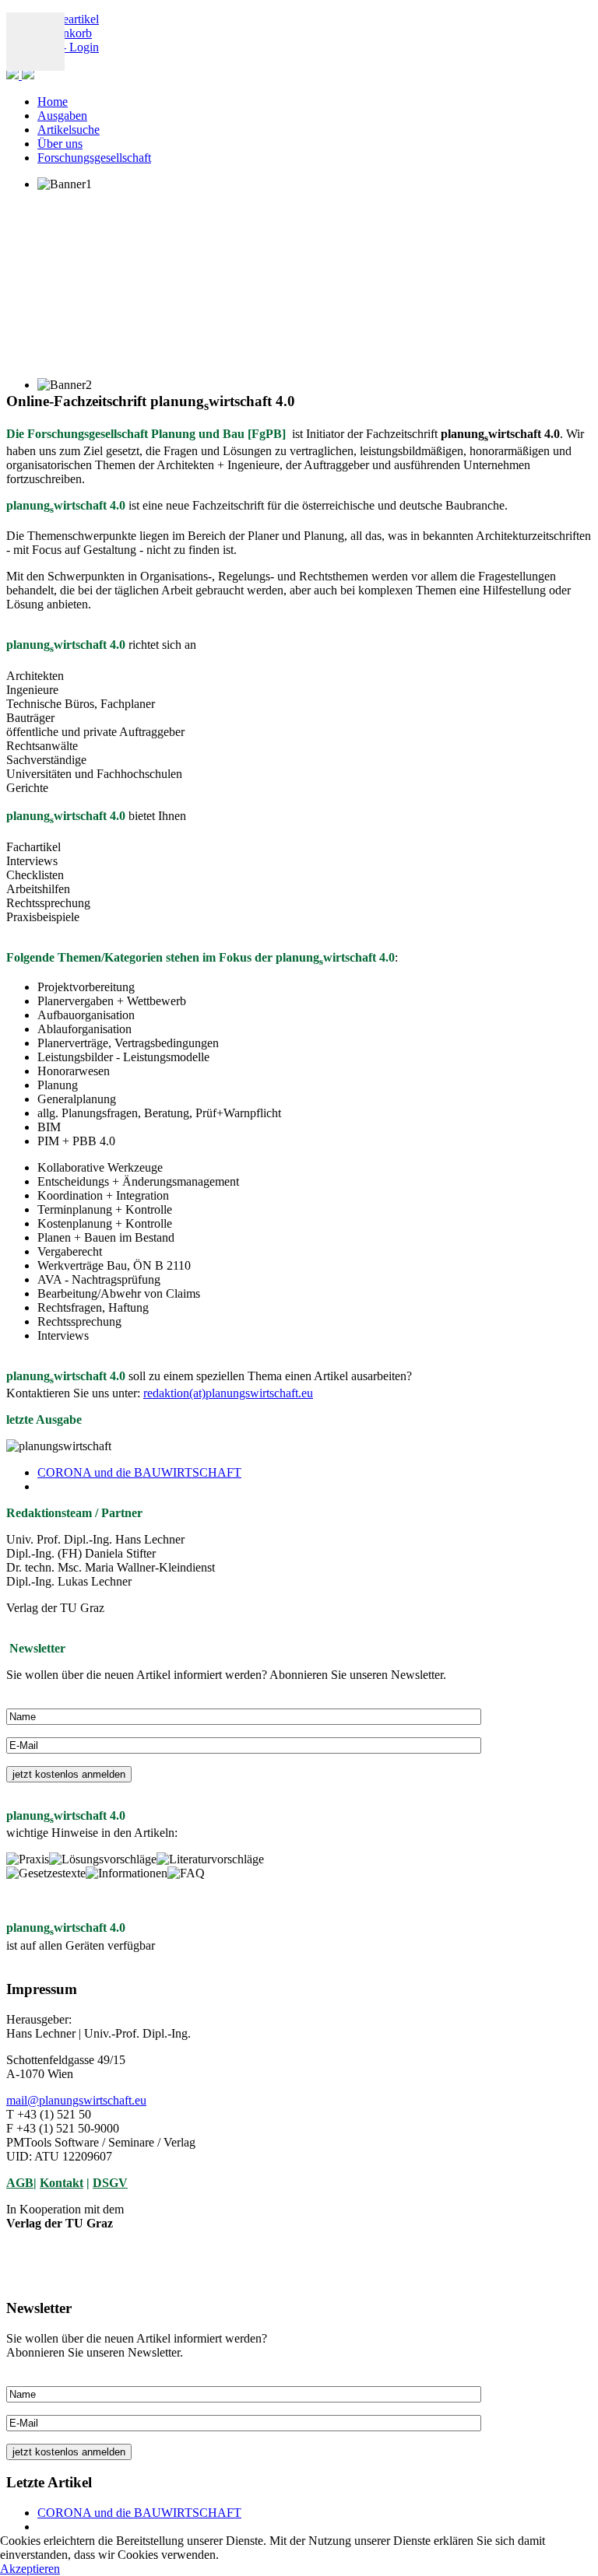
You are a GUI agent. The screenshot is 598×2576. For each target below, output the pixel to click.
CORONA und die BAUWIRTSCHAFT (139, 1472)
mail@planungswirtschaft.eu (76, 2100)
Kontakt (62, 2183)
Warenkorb (65, 33)
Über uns (60, 144)
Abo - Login (68, 47)
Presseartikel (68, 19)
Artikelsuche (69, 130)
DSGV (110, 2183)
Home (53, 102)
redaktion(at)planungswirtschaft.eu (228, 1393)
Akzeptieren (30, 2569)
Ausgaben (62, 116)
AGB (20, 2183)
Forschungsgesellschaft (94, 158)
